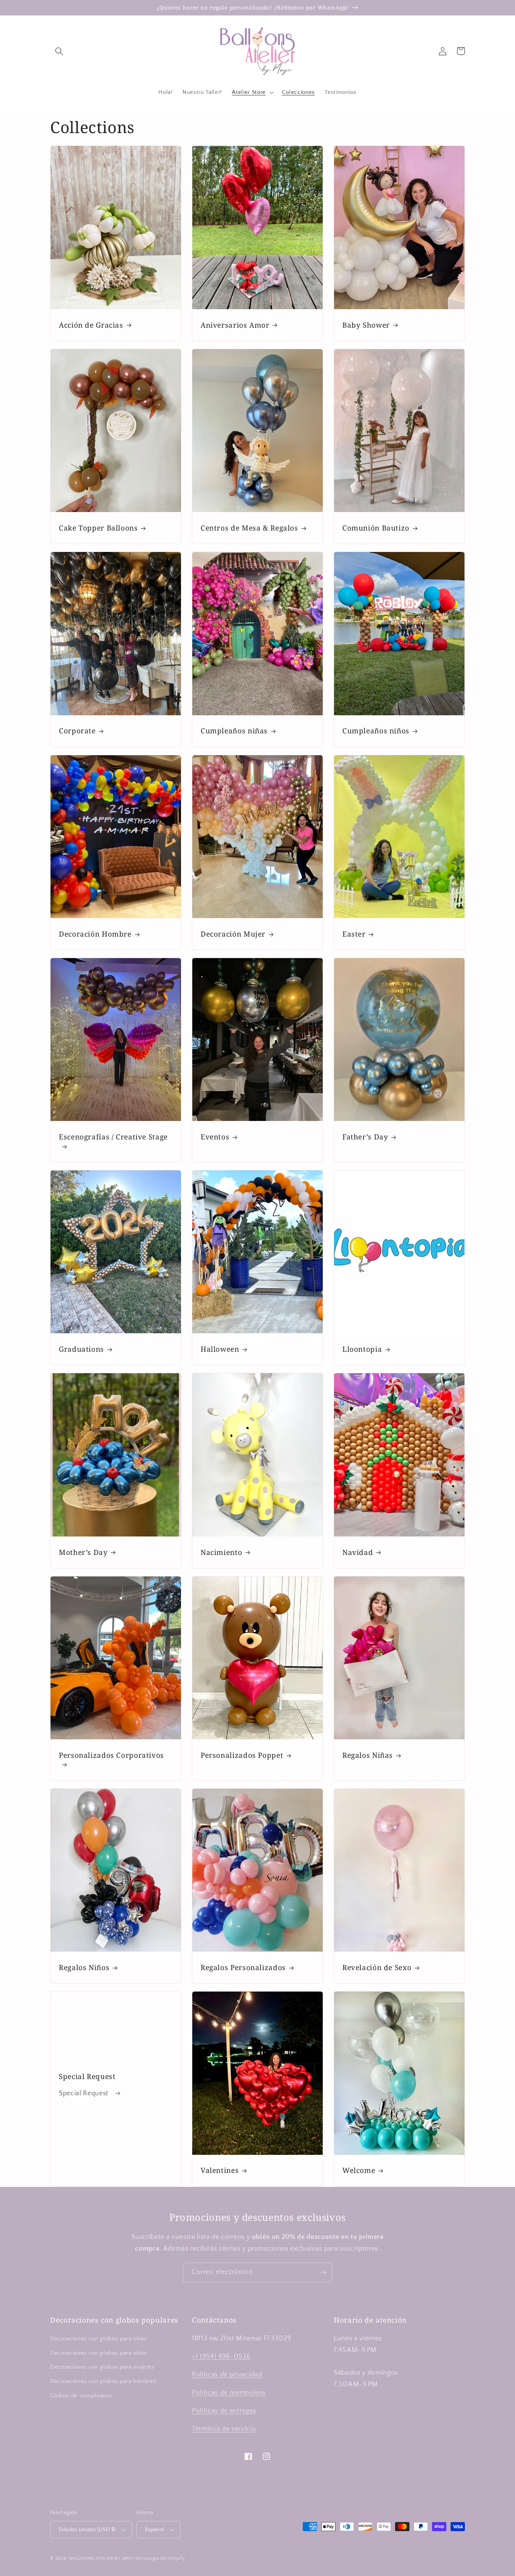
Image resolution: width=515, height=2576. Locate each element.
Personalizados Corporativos (111, 1755)
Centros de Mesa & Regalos (249, 528)
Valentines (220, 2170)
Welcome (359, 2170)
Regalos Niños (84, 1968)
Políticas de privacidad (227, 2375)
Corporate (77, 731)
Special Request (87, 2077)
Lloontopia (362, 1349)
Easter (354, 934)
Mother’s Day (83, 1552)
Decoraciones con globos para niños (99, 2353)
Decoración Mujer (233, 934)
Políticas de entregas (224, 2411)
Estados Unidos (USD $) (87, 2530)
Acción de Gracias (91, 325)
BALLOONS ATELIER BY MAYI (101, 2558)
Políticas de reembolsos (229, 2393)
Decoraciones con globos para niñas (98, 2339)
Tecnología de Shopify (160, 2558)
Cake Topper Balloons (98, 528)
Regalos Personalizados (243, 1968)
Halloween (220, 1349)
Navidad (358, 1552)
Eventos (215, 1137)
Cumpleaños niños (376, 731)
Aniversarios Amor (235, 325)
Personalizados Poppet (242, 1755)
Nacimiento (221, 1552)
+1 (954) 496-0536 (221, 2357)
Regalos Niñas (368, 1755)
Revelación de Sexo (377, 1968)
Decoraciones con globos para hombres (103, 2381)
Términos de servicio (224, 2429)
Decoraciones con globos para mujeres (102, 2367)
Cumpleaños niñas (234, 731)
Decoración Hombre (95, 934)
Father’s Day (365, 1137)
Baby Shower (366, 325)
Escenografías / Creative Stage (113, 1137)
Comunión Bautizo (376, 528)
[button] (59, 51)
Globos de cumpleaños (81, 2396)
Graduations (81, 1349)
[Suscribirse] (323, 2272)
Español (155, 2530)
